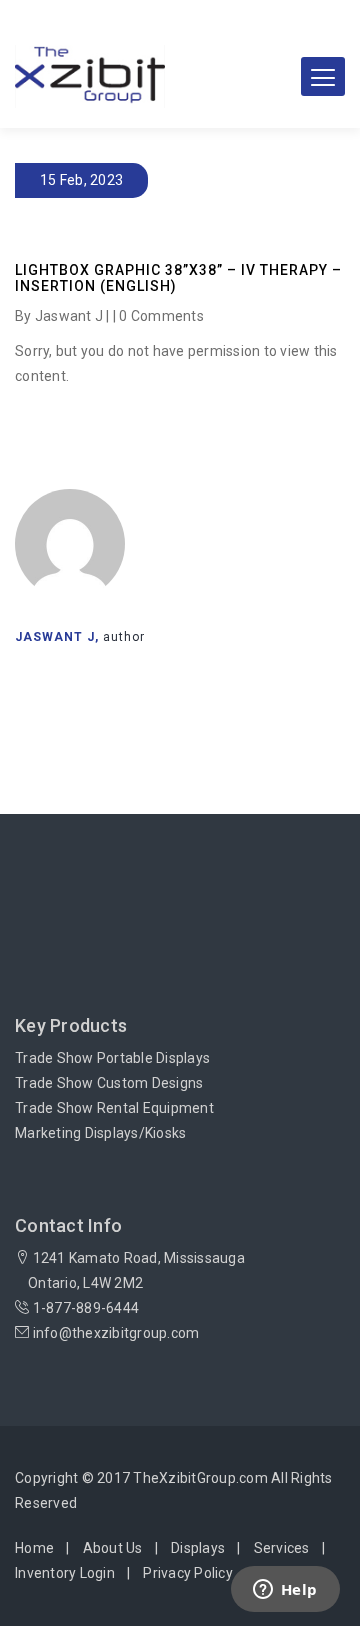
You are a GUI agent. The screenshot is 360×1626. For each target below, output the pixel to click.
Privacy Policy (188, 1573)
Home (34, 1548)
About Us (113, 1548)
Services (282, 1548)
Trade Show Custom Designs (109, 1083)
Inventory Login (65, 1573)
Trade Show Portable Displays (112, 1058)
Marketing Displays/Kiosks (100, 1133)
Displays (198, 1548)
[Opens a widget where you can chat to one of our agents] (285, 1591)
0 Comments (161, 316)
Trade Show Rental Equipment (114, 1108)
